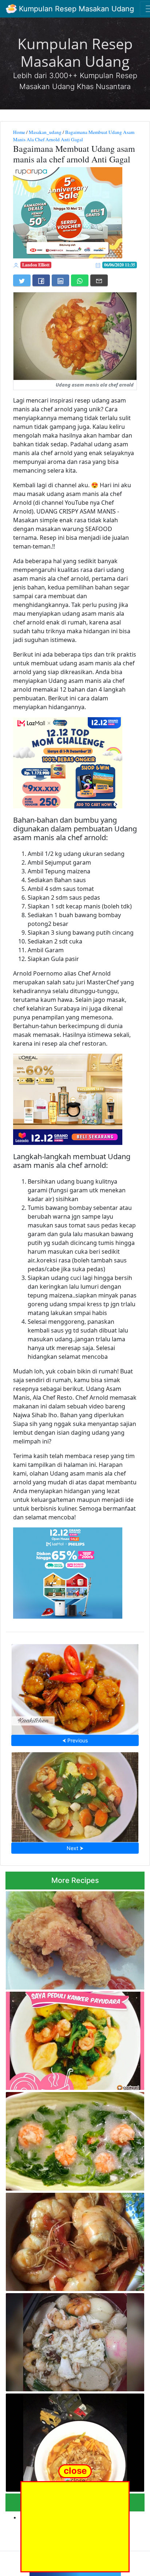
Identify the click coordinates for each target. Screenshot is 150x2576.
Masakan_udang (45, 132)
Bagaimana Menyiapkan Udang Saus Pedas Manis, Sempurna (75, 1687)
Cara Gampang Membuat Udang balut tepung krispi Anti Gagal (73, 1938)
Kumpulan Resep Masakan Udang (75, 9)
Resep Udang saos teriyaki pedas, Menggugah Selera (75, 2240)
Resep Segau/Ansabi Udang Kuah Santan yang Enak (75, 2139)
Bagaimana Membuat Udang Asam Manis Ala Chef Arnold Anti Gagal (74, 136)
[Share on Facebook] (41, 280)
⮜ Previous (75, 1740)
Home (19, 132)
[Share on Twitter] (22, 280)
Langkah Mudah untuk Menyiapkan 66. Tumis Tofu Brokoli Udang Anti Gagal (73, 2039)
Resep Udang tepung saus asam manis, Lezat (75, 2441)
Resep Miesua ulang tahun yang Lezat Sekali (75, 2340)
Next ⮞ (75, 1848)
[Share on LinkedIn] (60, 280)
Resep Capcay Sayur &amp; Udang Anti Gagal (75, 1795)
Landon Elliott (36, 265)
